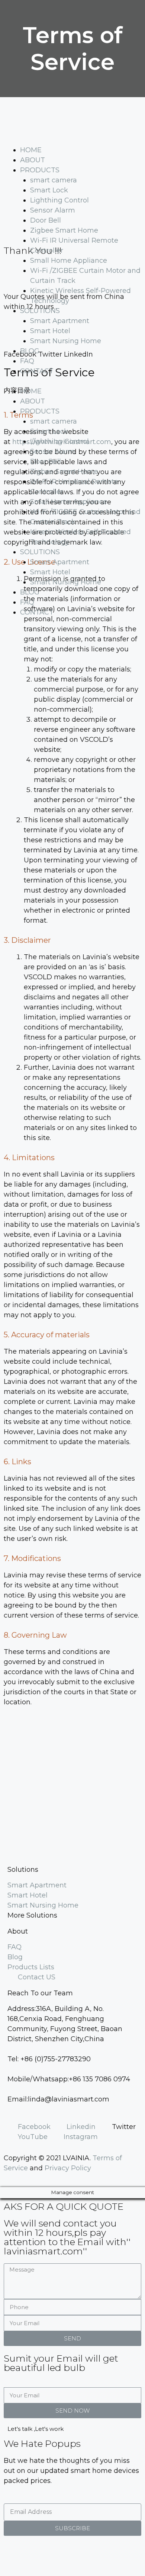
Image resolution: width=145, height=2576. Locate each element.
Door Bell (46, 220)
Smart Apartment (60, 321)
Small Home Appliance (69, 261)
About (18, 1931)
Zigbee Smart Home (64, 230)
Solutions (23, 1870)
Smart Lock (49, 190)
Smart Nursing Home (66, 341)
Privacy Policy (68, 2168)
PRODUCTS (40, 170)
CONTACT (37, 371)
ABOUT (33, 160)
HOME (31, 150)
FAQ (27, 361)
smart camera (54, 180)
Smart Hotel (50, 331)
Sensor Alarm (53, 210)
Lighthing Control (59, 200)
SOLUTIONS (40, 311)
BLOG (30, 351)
